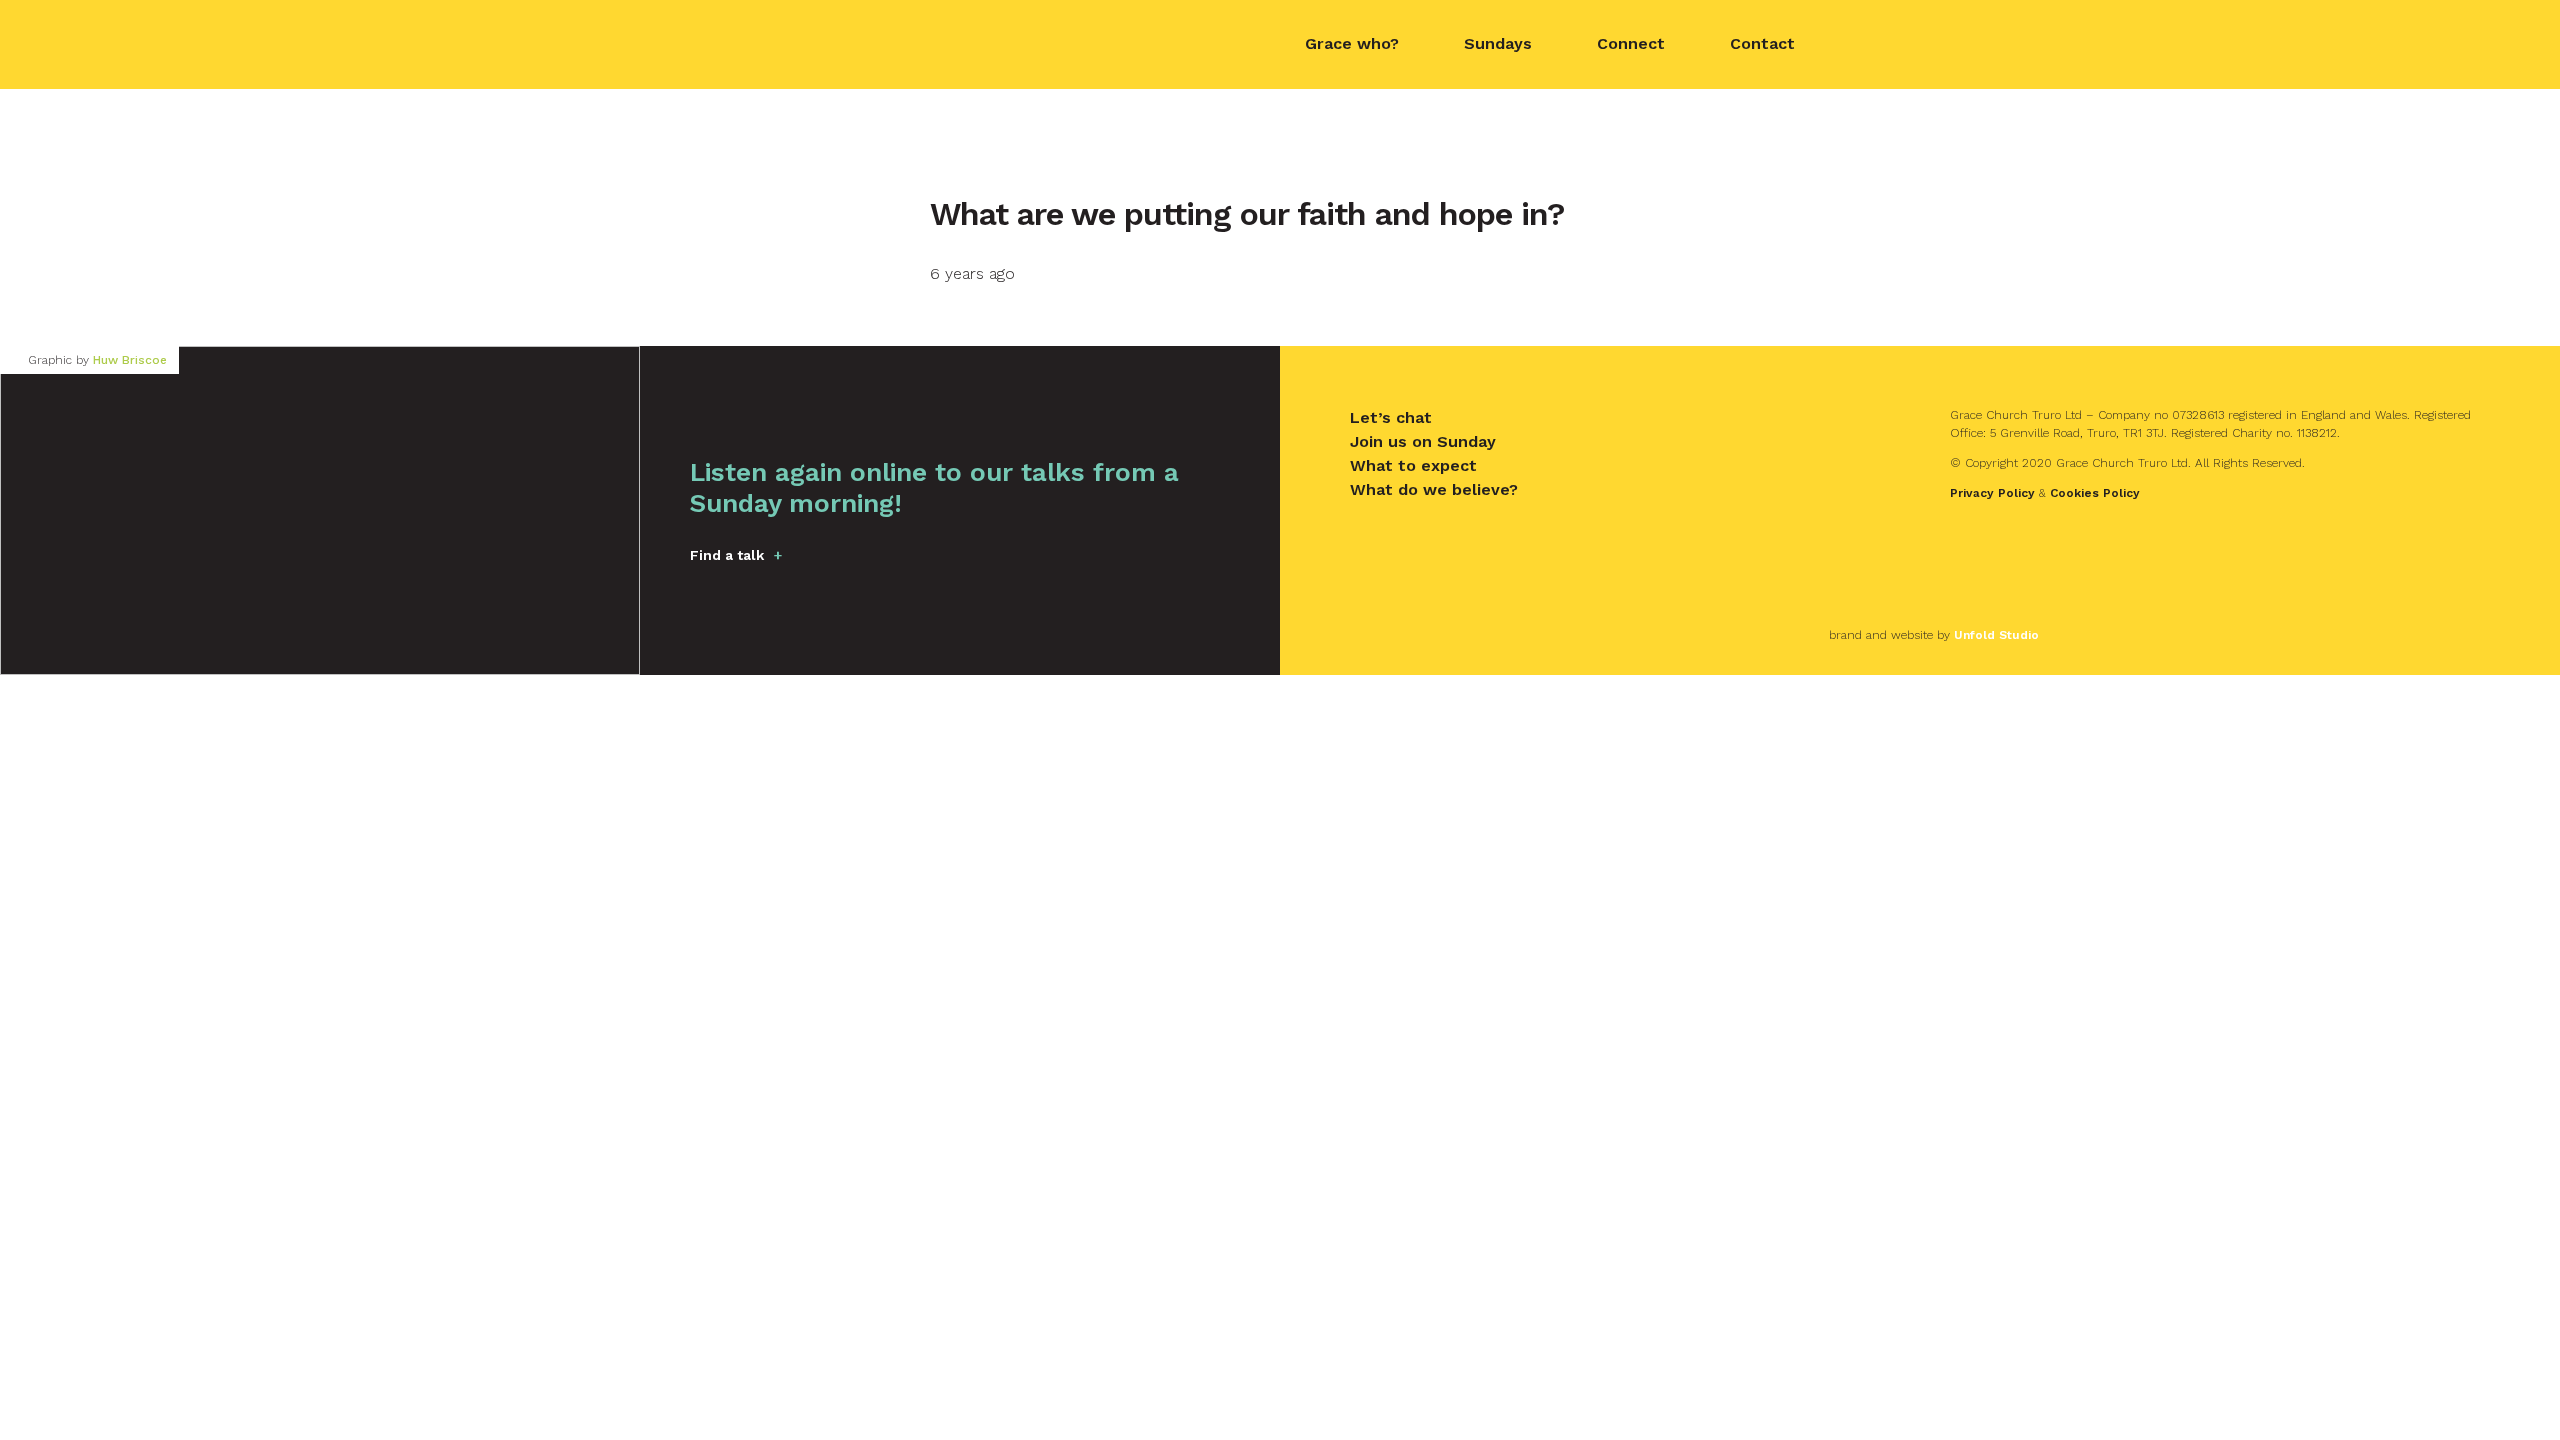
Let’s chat (1391, 417)
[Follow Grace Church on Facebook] (1865, 45)
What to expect (1413, 465)
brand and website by (1934, 635)
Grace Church (800, 42)
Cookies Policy (2095, 493)
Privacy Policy (1992, 493)
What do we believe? (1434, 489)
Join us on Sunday (1423, 441)
